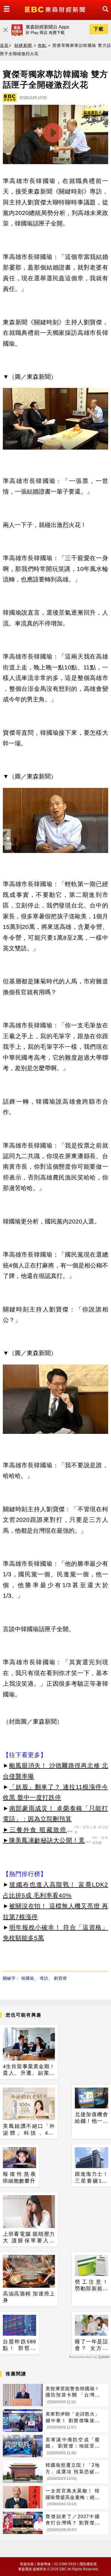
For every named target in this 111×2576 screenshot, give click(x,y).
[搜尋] (104, 14)
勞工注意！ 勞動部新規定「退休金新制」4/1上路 (92, 2286)
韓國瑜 (28, 1978)
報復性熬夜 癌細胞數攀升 (19, 2177)
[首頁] (56, 9)
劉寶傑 (60, 1978)
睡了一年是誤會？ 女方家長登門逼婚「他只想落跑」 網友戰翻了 (92, 2345)
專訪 (44, 1978)
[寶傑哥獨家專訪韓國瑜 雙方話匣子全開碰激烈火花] (55, 136)
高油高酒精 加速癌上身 (29, 2297)
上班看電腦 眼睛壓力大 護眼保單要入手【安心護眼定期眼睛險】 (29, 2238)
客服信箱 (27, 2564)
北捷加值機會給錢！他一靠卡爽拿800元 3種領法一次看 (92, 2118)
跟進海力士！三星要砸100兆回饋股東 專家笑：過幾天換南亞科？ (92, 2178)
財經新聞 (23, 45)
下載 (99, 29)
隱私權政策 (88, 2564)
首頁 (4, 45)
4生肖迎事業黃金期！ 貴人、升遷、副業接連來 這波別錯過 (29, 2070)
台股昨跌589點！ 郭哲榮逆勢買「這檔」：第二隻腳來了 (19, 2345)
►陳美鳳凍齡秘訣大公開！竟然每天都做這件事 (47, 1841)
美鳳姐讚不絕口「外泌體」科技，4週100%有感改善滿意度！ (29, 2130)
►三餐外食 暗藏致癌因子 (38, 1831)
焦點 (42, 45)
